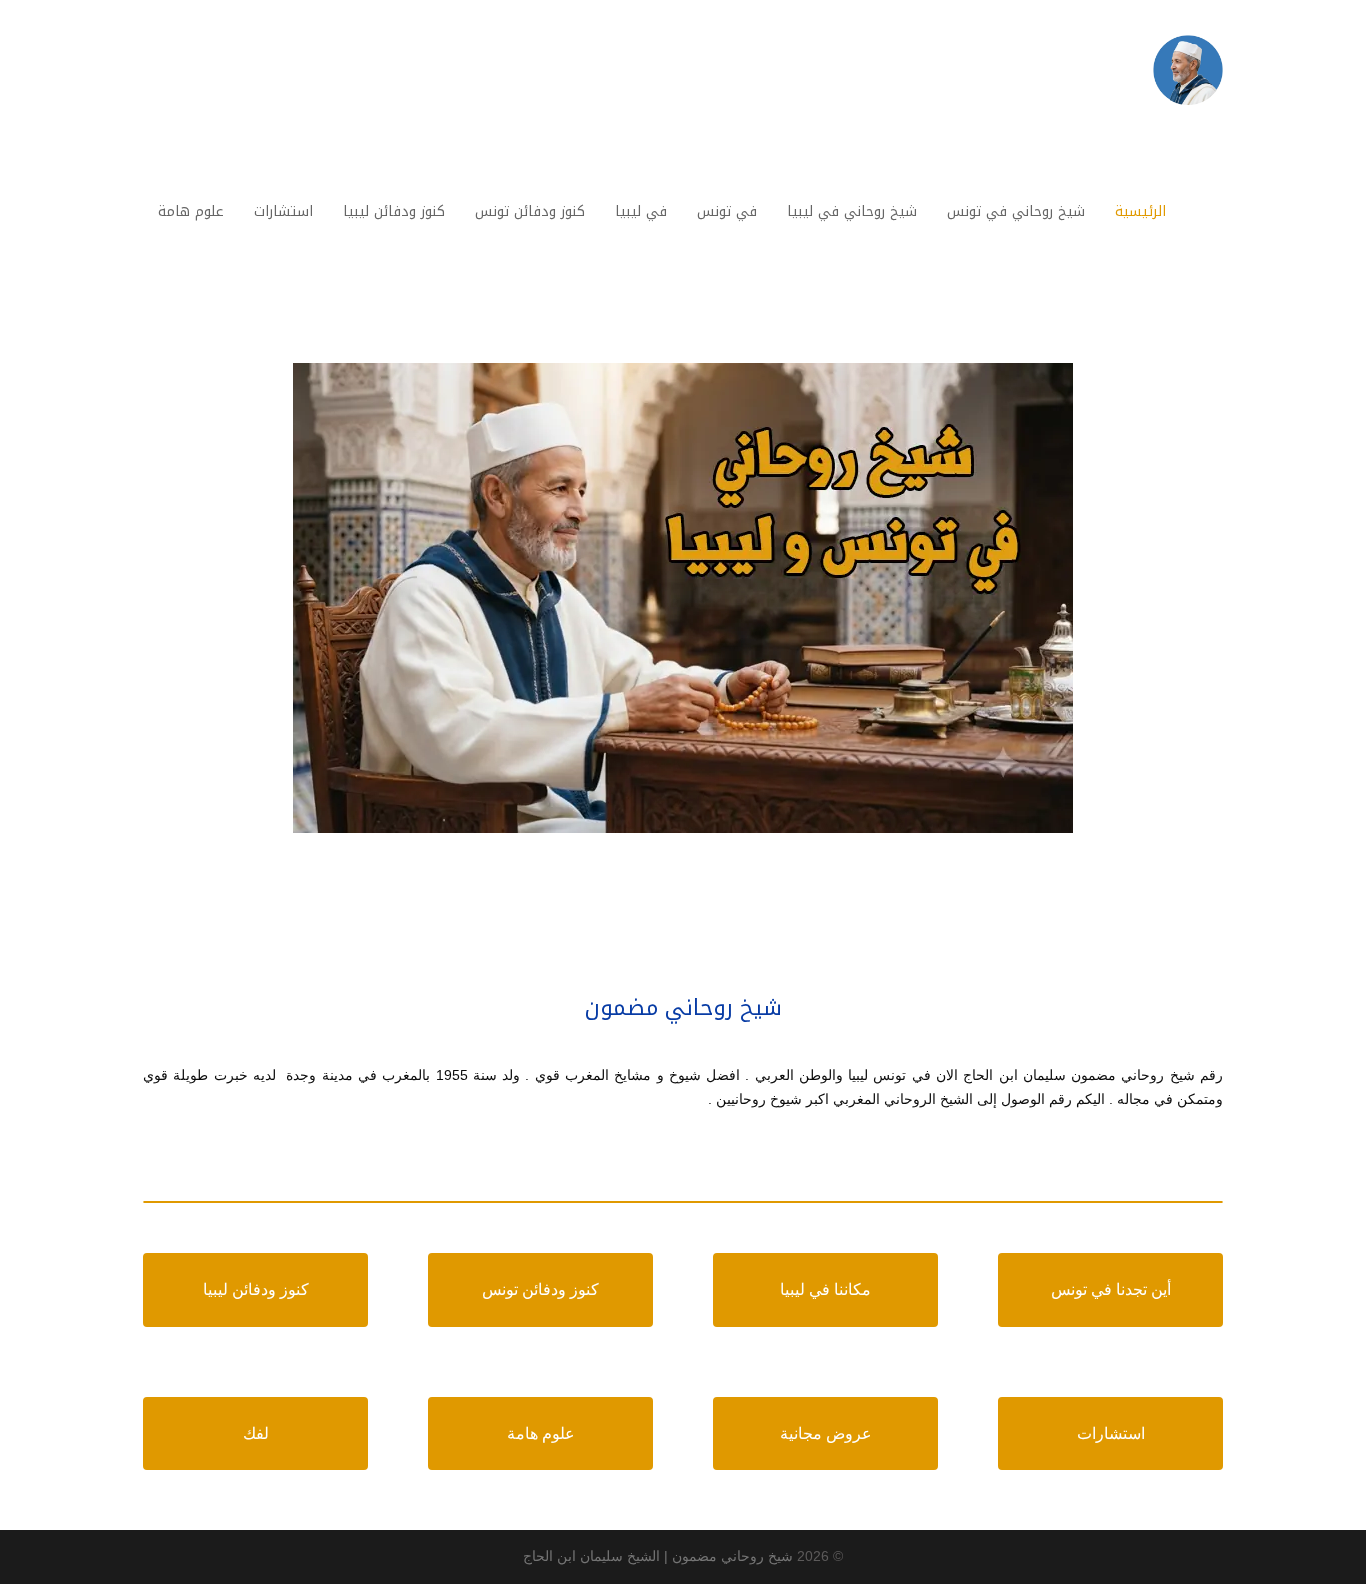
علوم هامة (541, 1433)
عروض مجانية (826, 1433)
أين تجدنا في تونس (1111, 1289)
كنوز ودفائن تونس (540, 1289)
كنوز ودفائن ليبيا (256, 1289)
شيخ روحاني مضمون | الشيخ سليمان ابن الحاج (658, 1556)
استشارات (1111, 1433)
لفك (256, 1433)
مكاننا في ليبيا (825, 1289)
